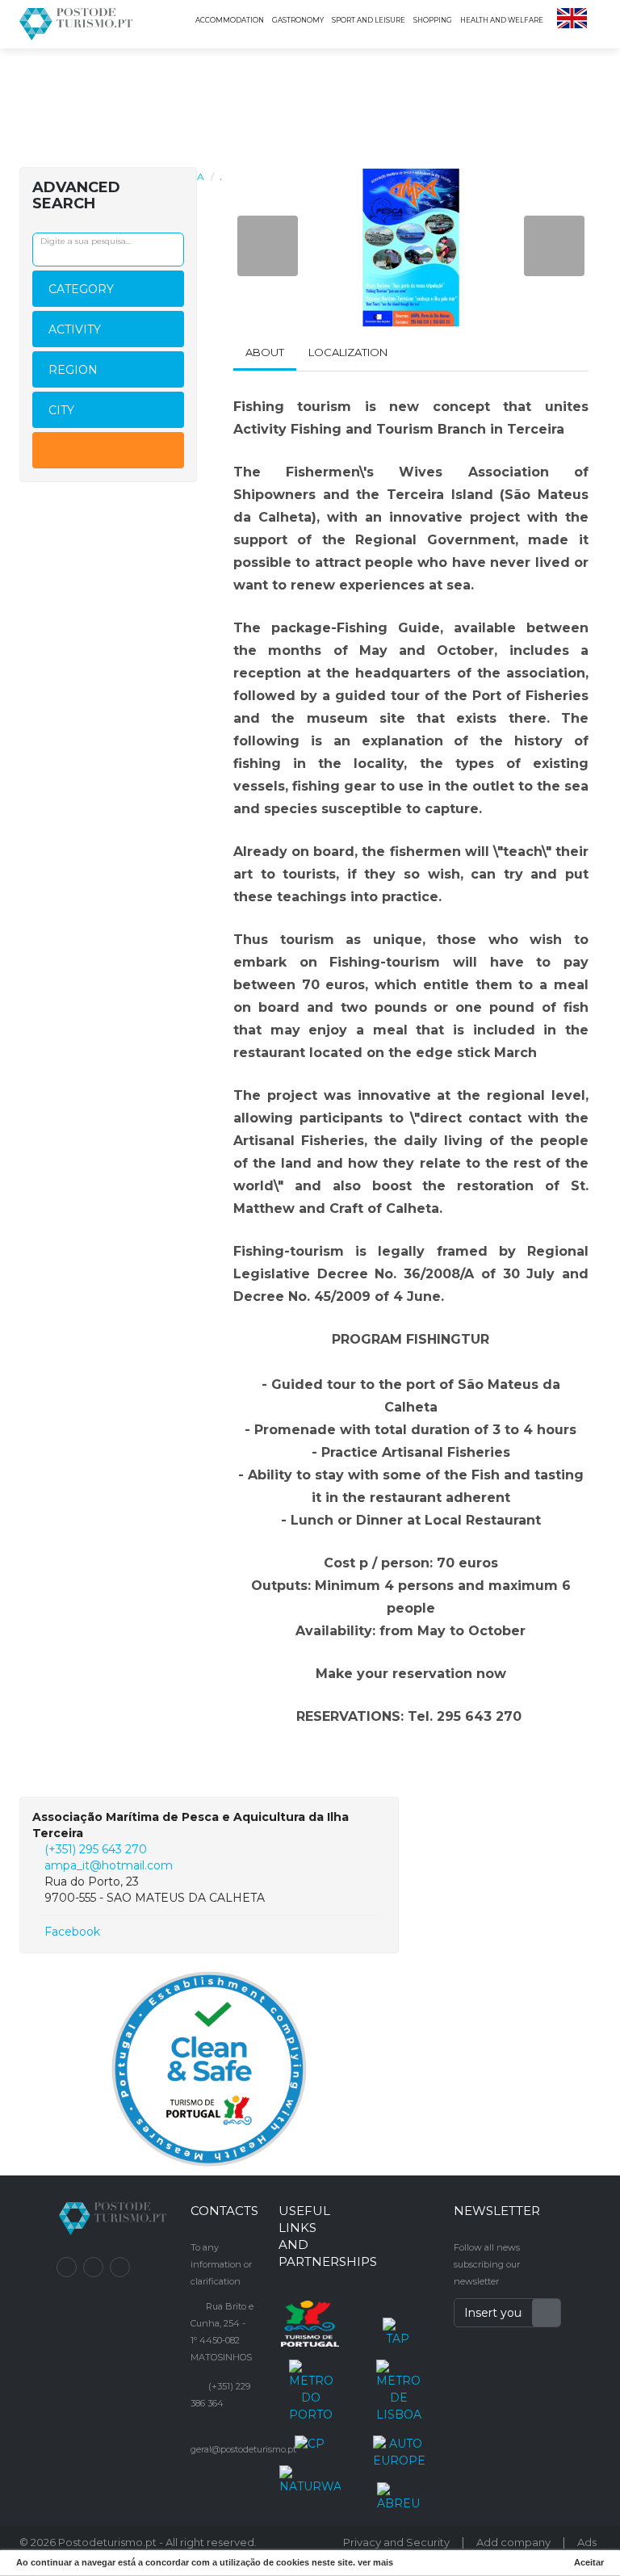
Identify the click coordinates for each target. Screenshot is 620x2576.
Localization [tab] (348, 352)
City (61, 410)
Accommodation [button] (230, 20)
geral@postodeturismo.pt (243, 2449)
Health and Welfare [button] (502, 20)
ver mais (375, 2562)
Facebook (71, 1932)
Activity (75, 329)
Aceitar (589, 2562)
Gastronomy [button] (298, 20)
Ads (587, 2542)
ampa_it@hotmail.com (109, 1865)
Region (73, 370)
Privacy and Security (396, 2542)
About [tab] (265, 352)
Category (81, 289)
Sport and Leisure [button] (369, 20)
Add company (513, 2542)
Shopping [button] (433, 20)
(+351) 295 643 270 (96, 1849)
